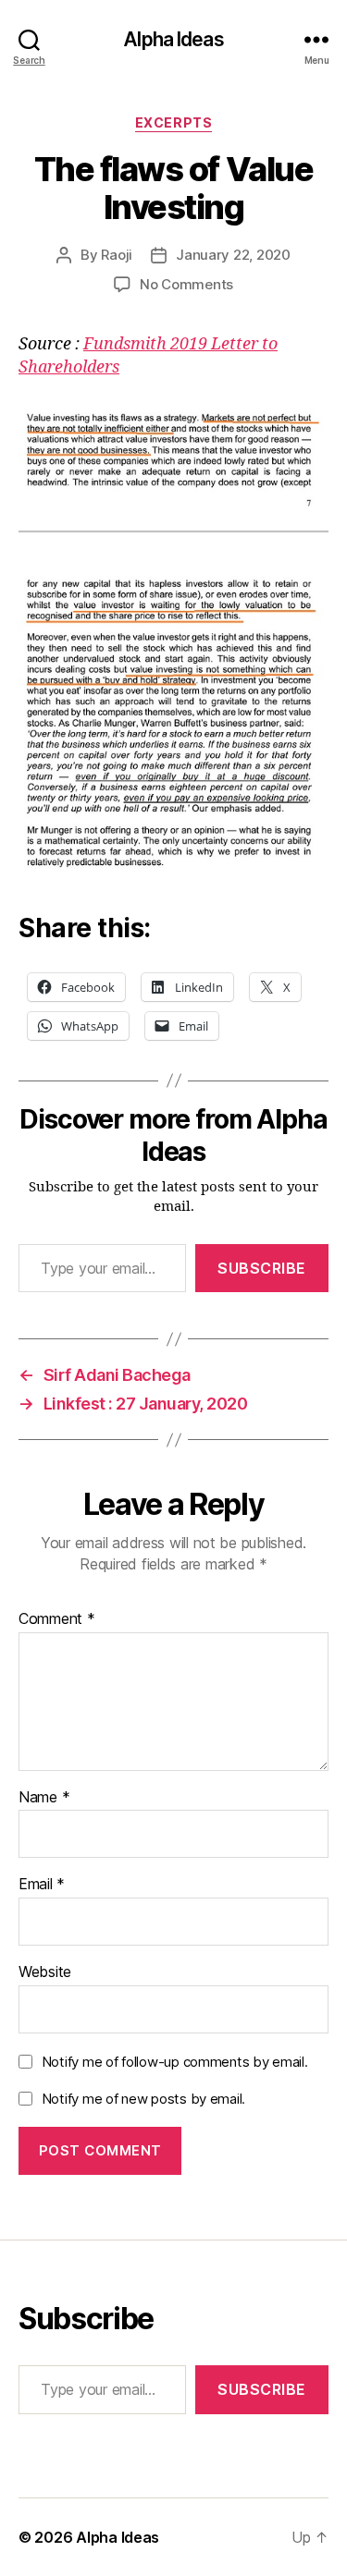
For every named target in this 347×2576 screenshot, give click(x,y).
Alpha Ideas (173, 39)
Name (44, 1798)
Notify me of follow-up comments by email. (175, 2062)
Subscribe (262, 1268)
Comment (57, 1619)
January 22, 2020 (233, 255)
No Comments (186, 284)
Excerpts (173, 122)
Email (42, 1885)
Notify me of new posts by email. (143, 2099)
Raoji (117, 255)
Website (45, 1972)
